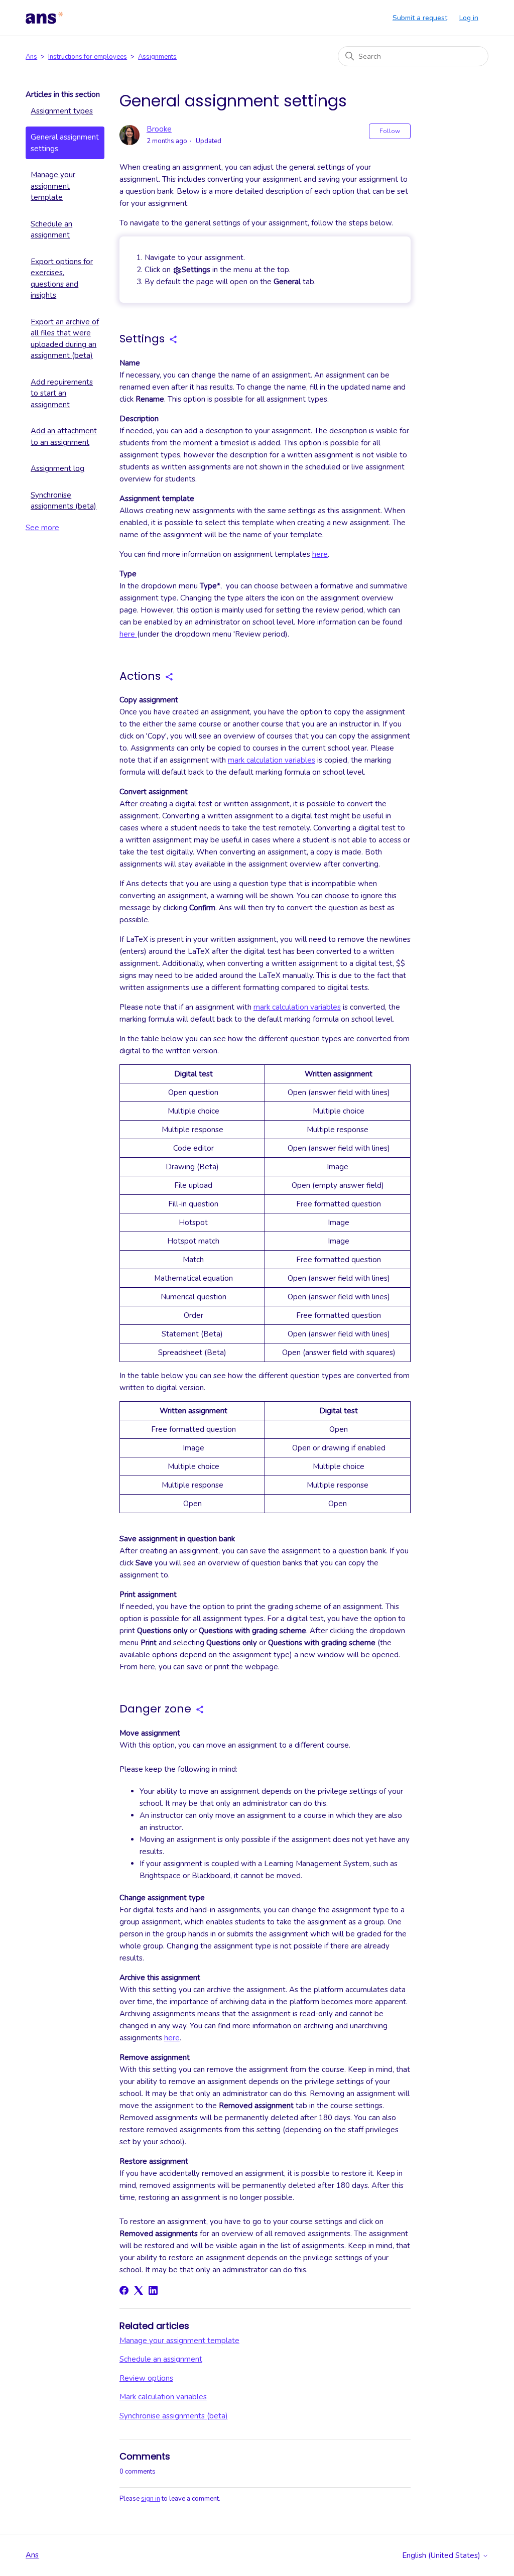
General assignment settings (65, 143)
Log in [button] (469, 18)
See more (42, 528)
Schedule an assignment (51, 230)
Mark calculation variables (163, 2397)
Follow (390, 131)
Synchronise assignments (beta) (63, 501)
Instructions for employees (88, 57)
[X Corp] (139, 2290)
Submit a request (420, 18)
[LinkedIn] (153, 2290)
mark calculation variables (272, 760)
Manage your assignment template (53, 186)
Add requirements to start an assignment (62, 393)
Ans (31, 57)
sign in (151, 2499)
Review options (146, 2378)
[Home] (45, 18)
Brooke (159, 129)
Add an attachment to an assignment (64, 437)
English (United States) (442, 2556)
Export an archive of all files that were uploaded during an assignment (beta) (65, 339)
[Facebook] (124, 2290)
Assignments (157, 57)
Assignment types (62, 111)
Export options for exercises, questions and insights (62, 279)
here (320, 554)
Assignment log (57, 468)
